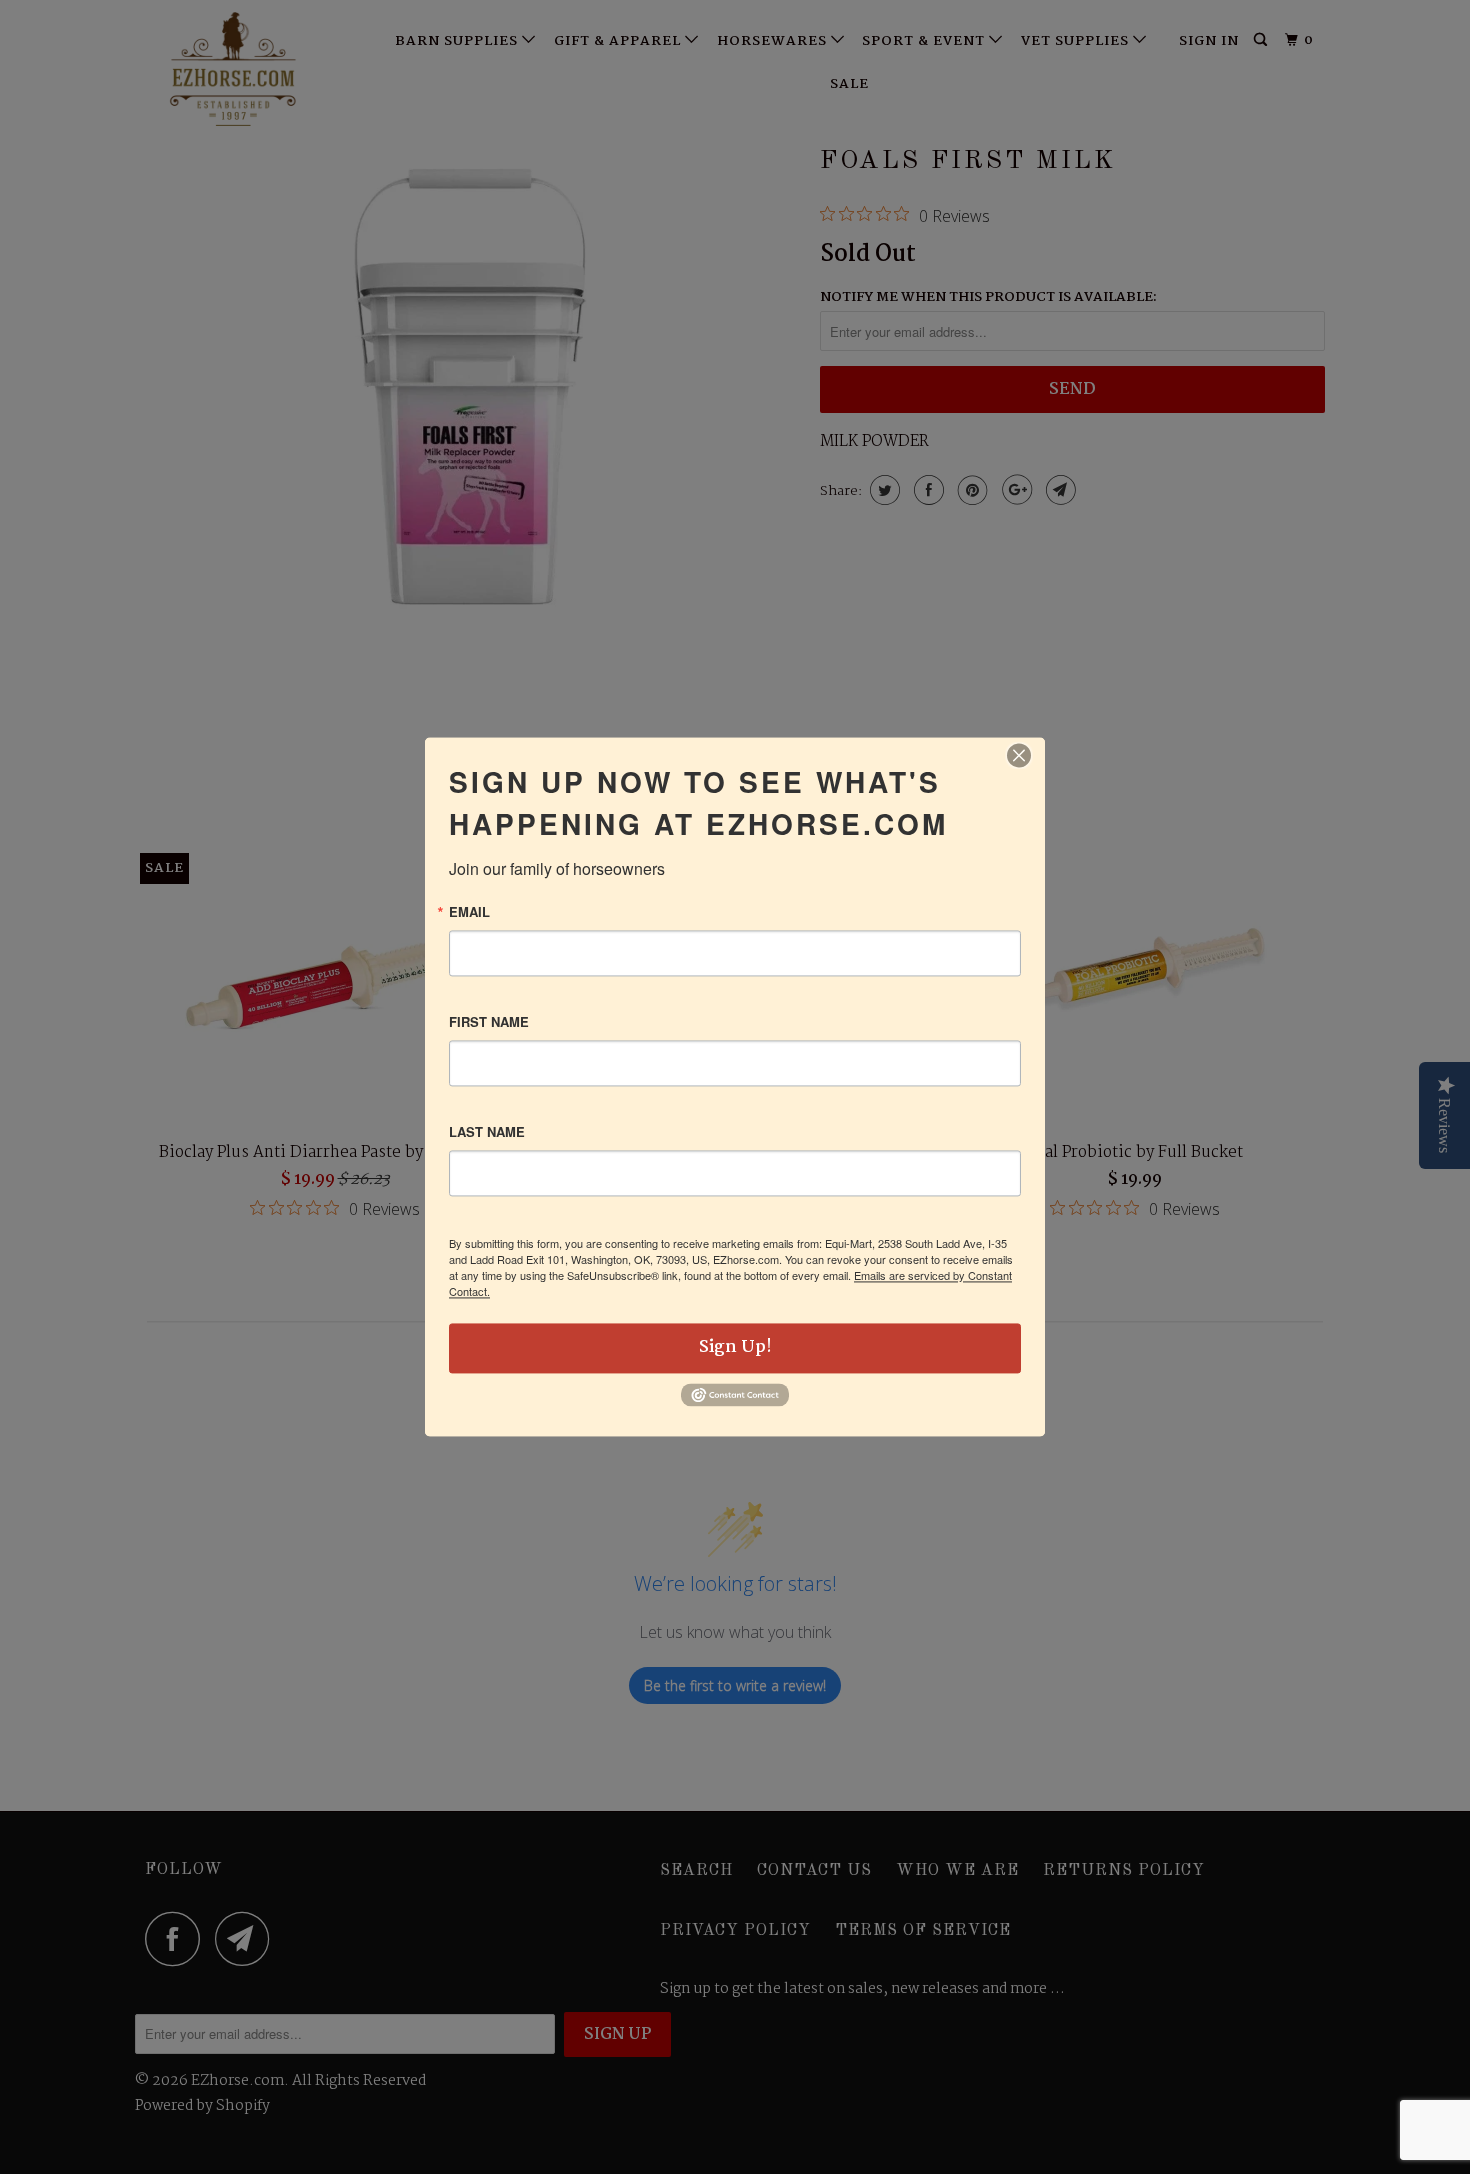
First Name (489, 1021)
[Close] (1019, 755)
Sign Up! (735, 1347)
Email (469, 911)
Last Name (487, 1131)
